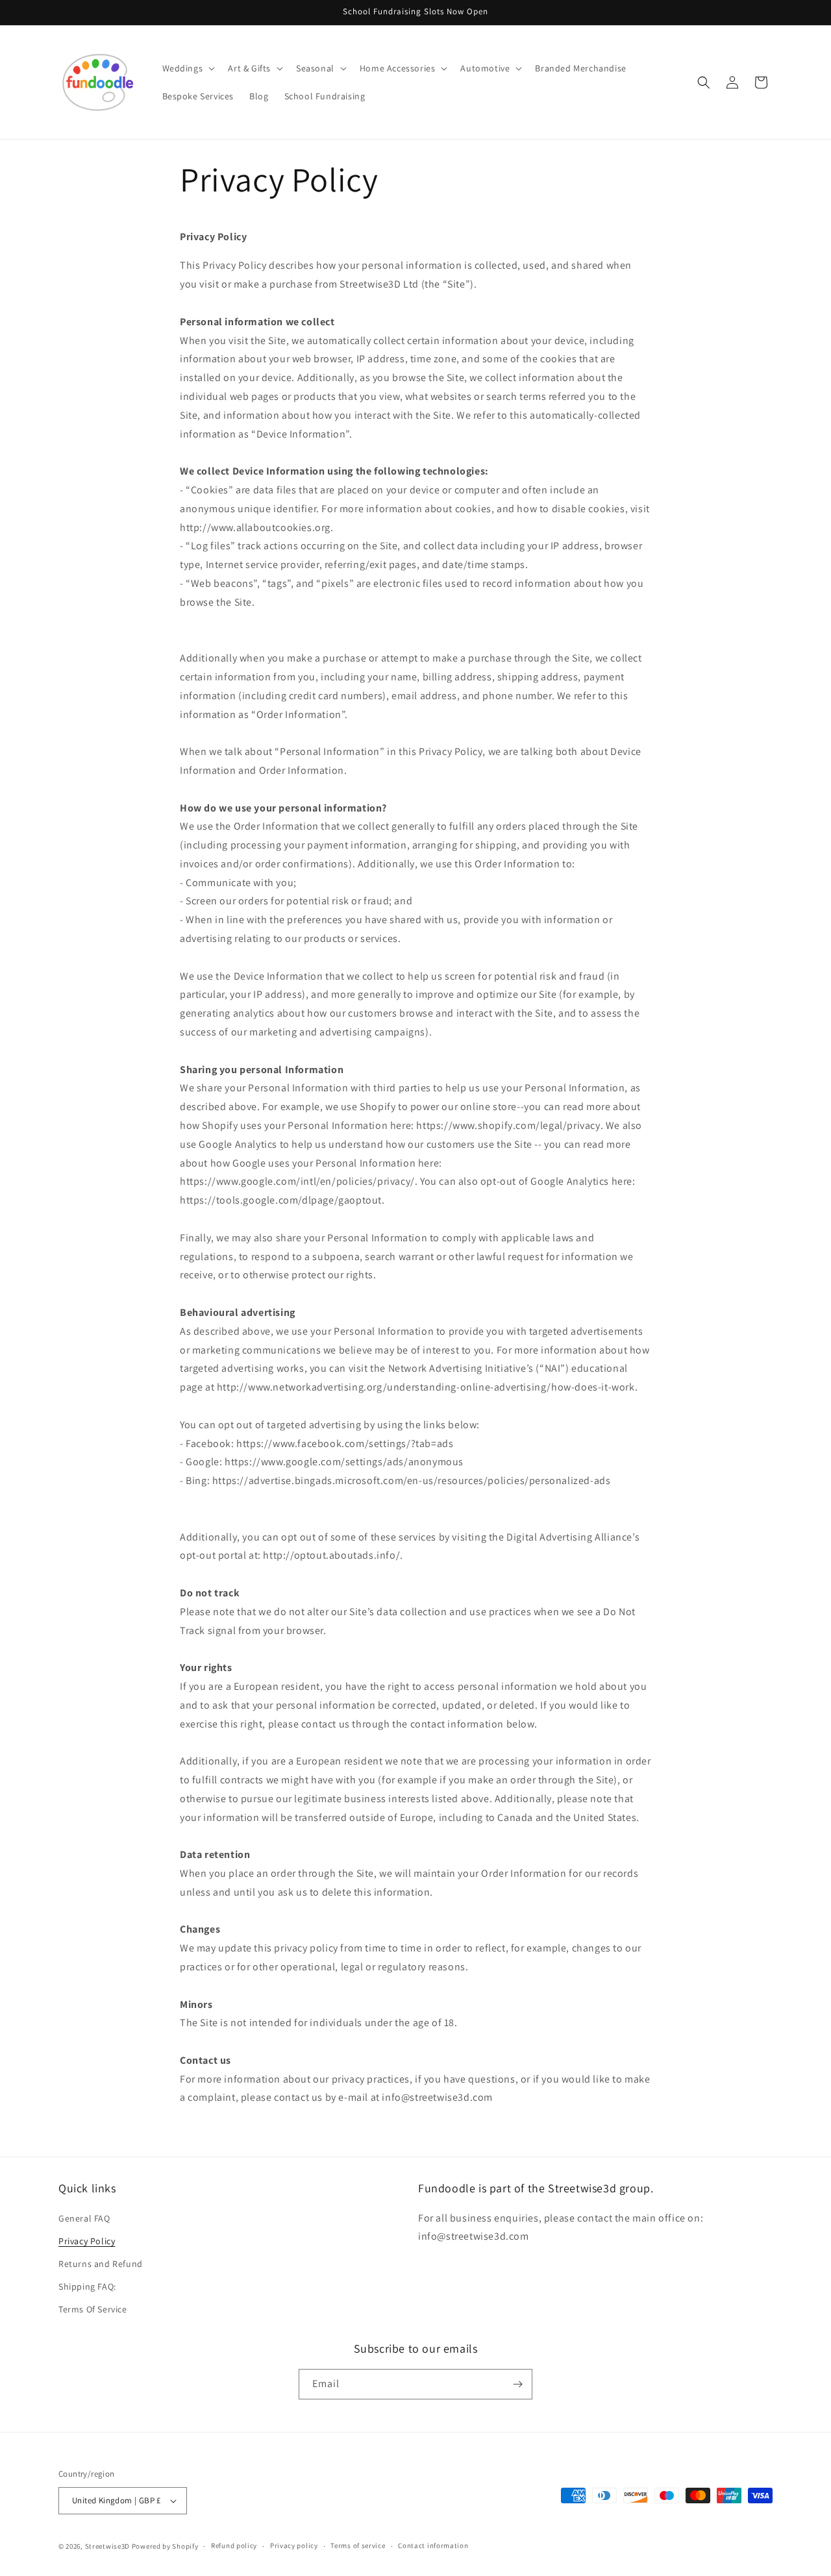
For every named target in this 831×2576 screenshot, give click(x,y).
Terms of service (358, 2545)
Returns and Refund (101, 2264)
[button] (188, 68)
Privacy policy (294, 2545)
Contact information (433, 2545)
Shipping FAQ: (87, 2286)
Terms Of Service (93, 2310)
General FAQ (84, 2218)
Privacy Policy (87, 2241)
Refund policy (234, 2545)
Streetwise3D (107, 2546)
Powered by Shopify (165, 2546)
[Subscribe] (517, 2384)
